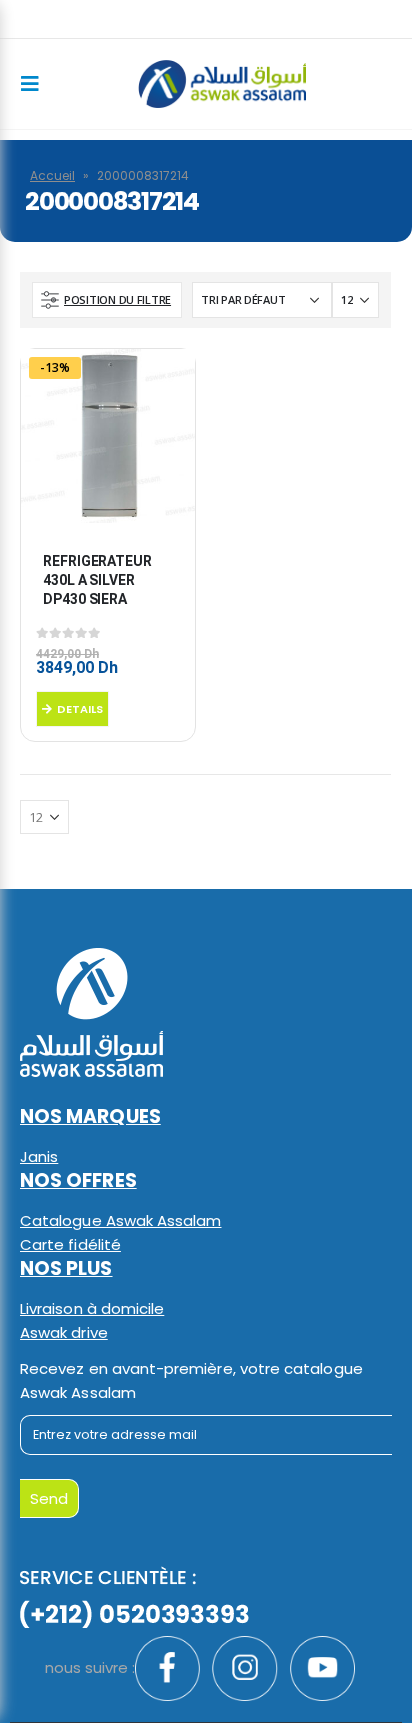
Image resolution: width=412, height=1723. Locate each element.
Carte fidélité (70, 1244)
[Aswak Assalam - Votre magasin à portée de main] (221, 84)
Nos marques (90, 1116)
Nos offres (78, 1180)
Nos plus (66, 1268)
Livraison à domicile (92, 1308)
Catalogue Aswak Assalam (121, 1220)
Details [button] (80, 709)
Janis (39, 1156)
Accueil (52, 175)
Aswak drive (64, 1332)
